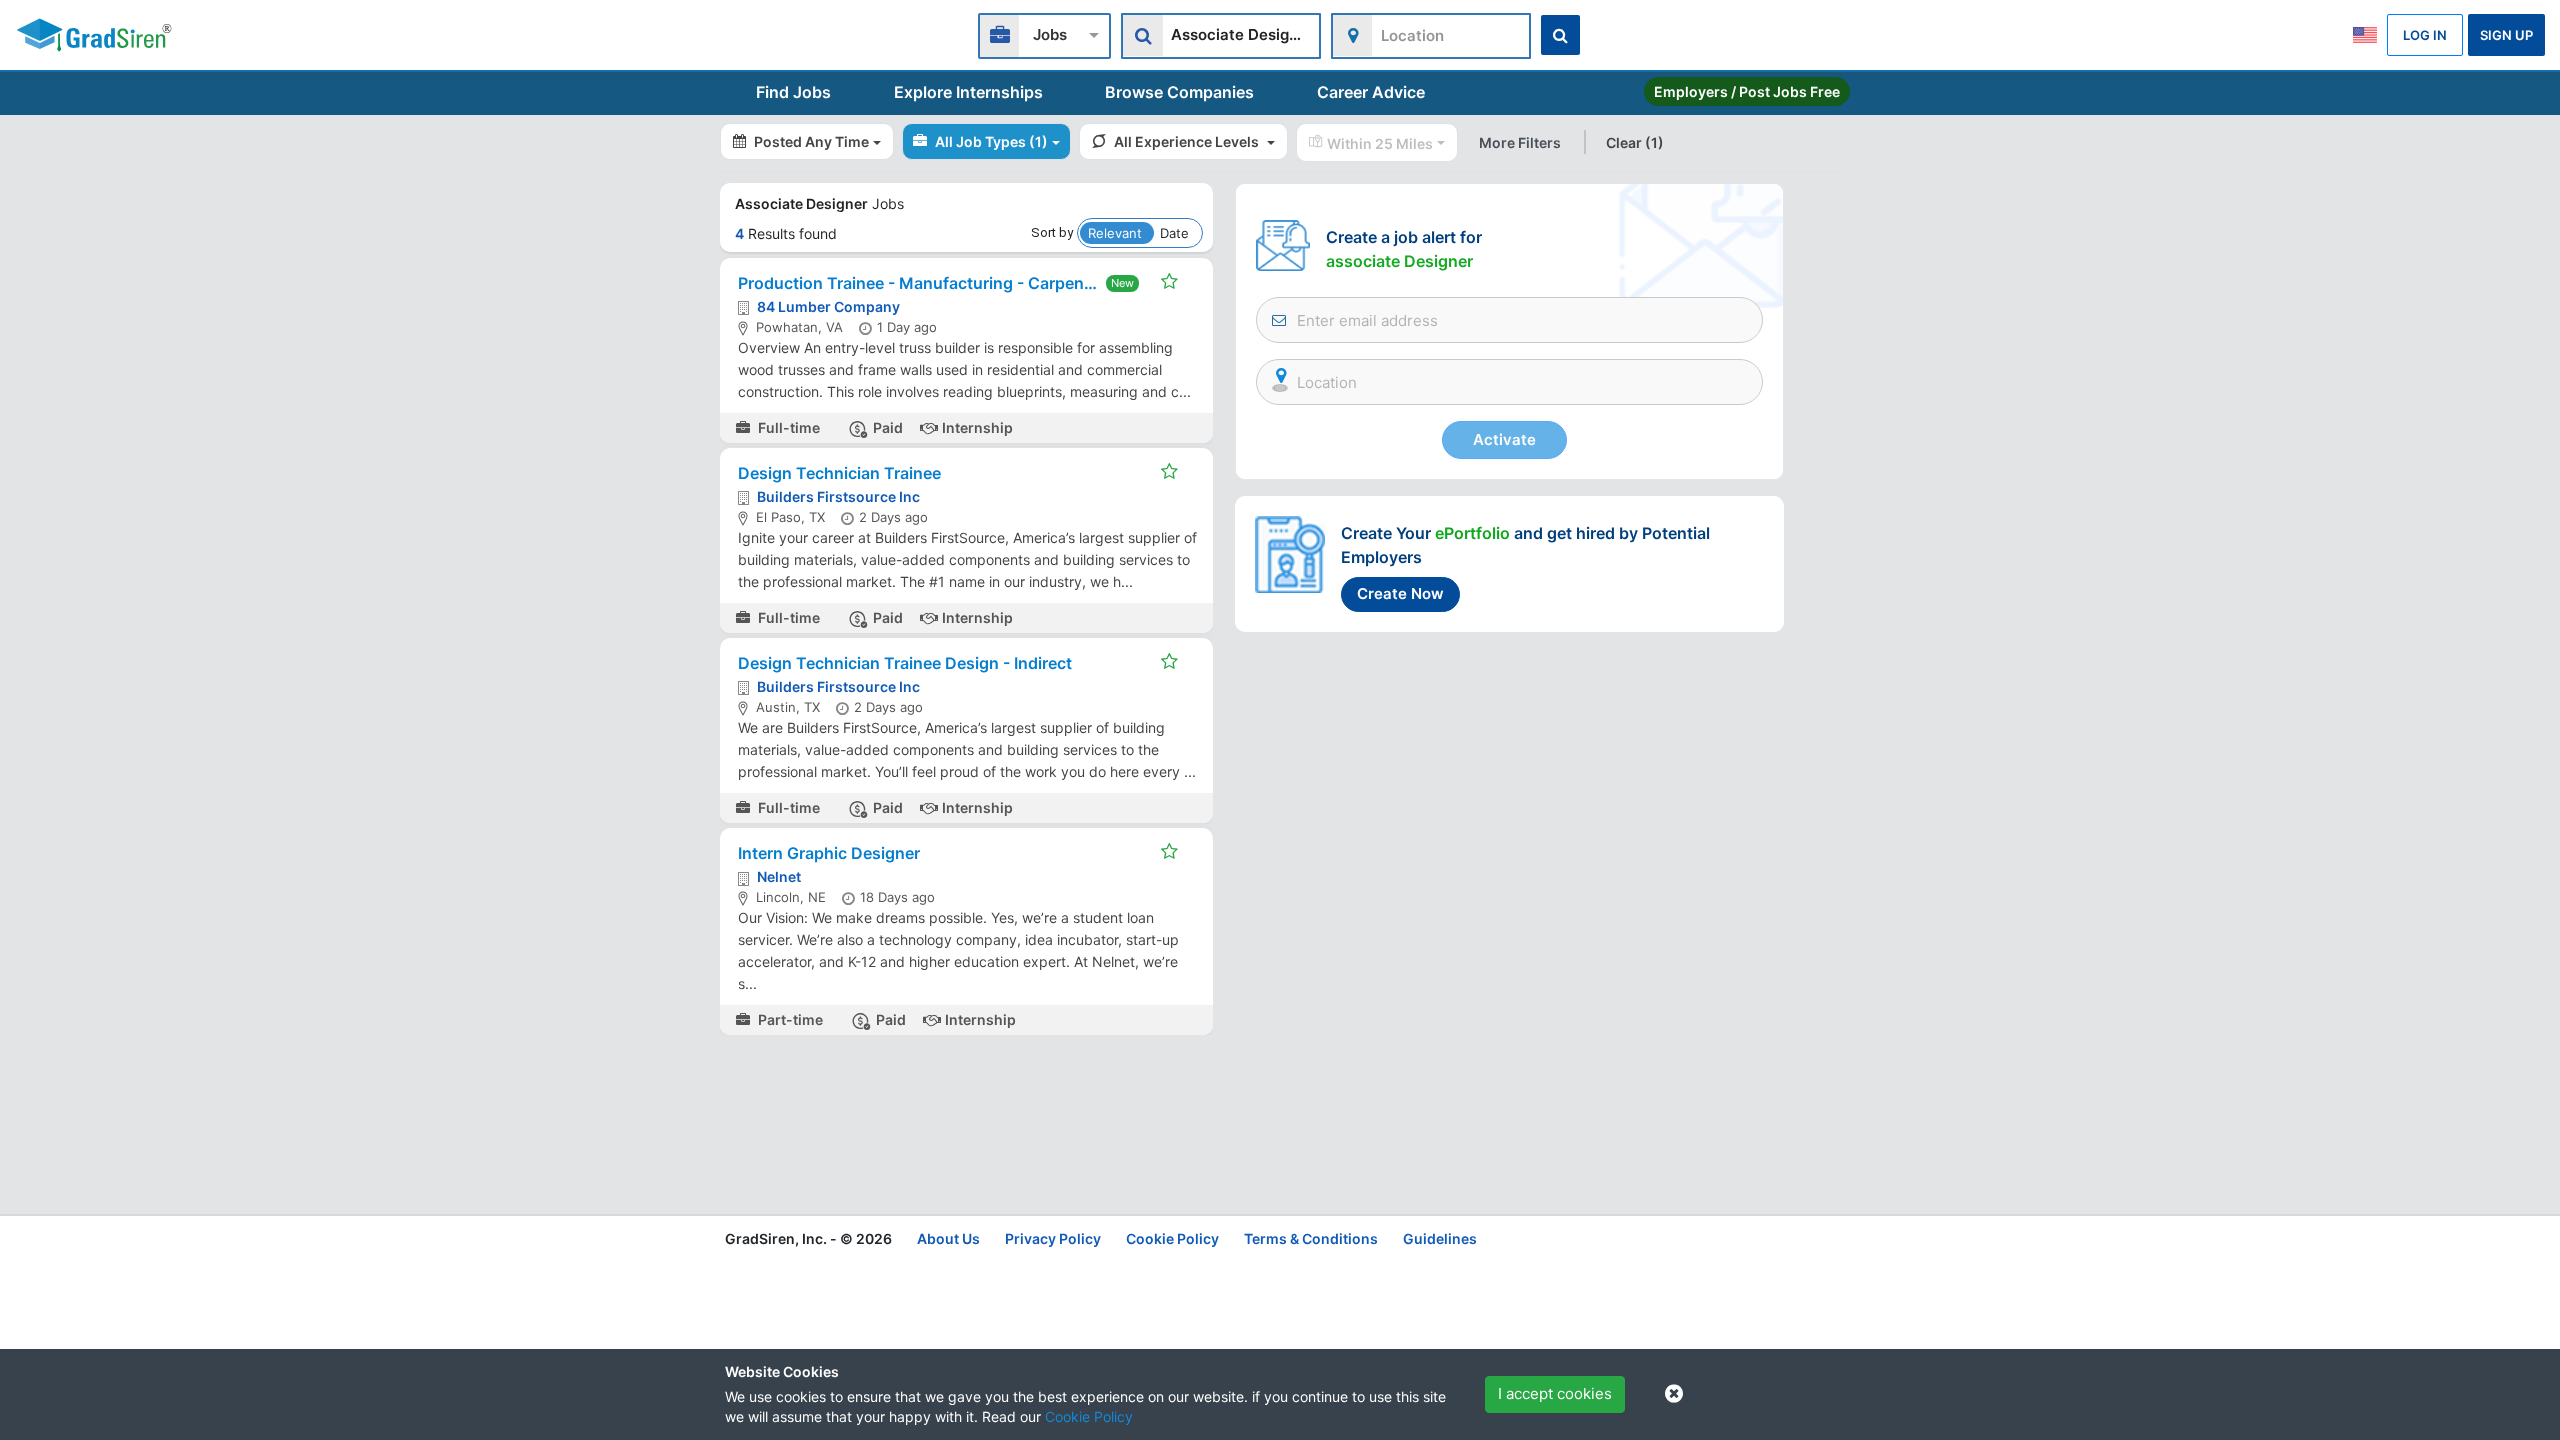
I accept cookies (1555, 1393)
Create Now (1400, 593)
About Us (948, 1238)
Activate (1504, 439)
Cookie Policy (1089, 1416)
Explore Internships (968, 92)
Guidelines (1440, 1238)
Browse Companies (1179, 92)
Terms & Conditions (1311, 1238)
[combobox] (1044, 33)
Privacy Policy (1053, 1238)
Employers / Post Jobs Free (1747, 91)
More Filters (1520, 142)
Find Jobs (793, 92)
